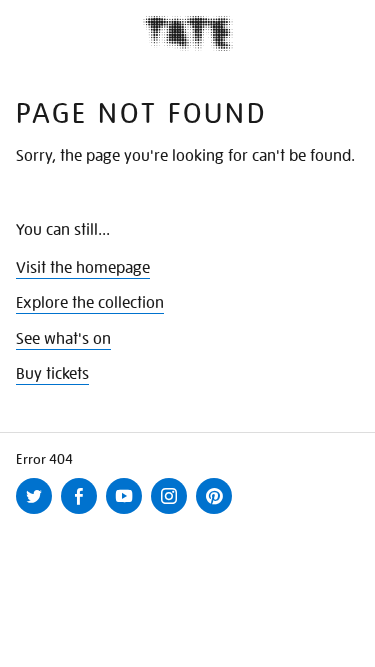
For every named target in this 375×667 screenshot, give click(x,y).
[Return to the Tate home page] (188, 33)
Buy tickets (52, 374)
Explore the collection (90, 303)
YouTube (128, 513)
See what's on (63, 339)
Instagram (173, 513)
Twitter (38, 513)
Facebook (83, 513)
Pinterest (218, 513)
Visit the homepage (83, 268)
